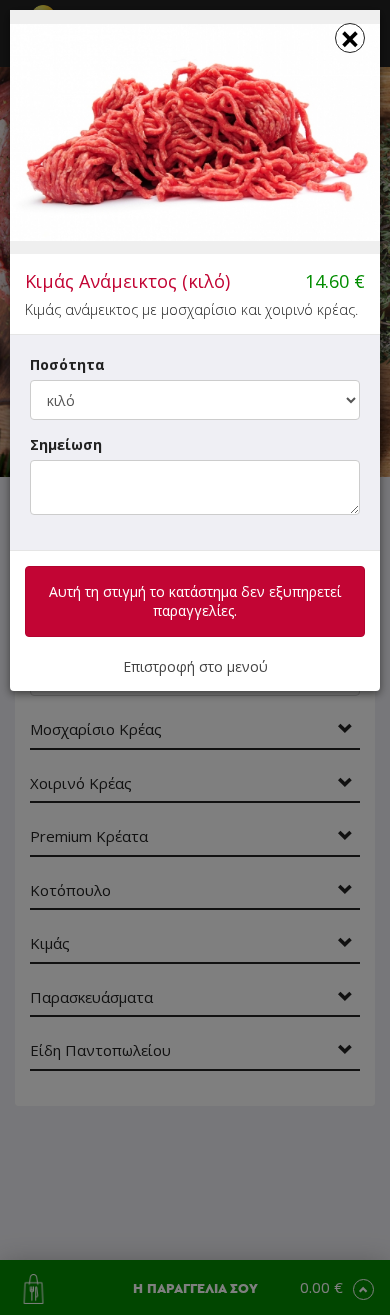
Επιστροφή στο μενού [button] (195, 666)
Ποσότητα (67, 364)
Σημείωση (66, 444)
